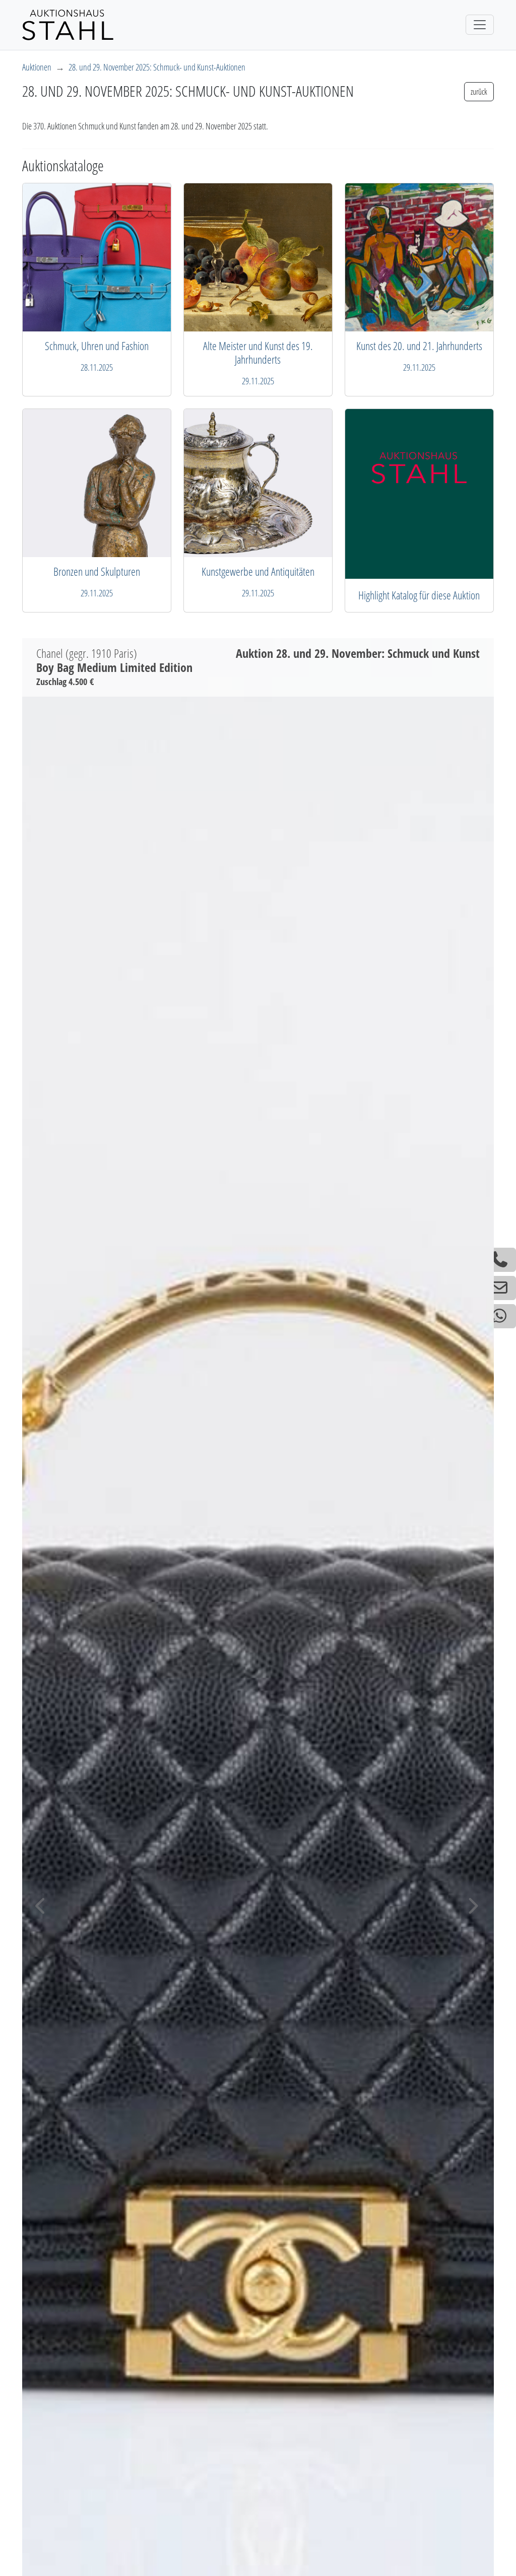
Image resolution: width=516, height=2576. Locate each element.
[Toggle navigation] (480, 25)
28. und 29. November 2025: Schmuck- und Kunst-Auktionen (157, 67)
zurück (479, 92)
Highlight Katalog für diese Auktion (419, 595)
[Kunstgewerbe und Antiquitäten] (419, 494)
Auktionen (37, 67)
